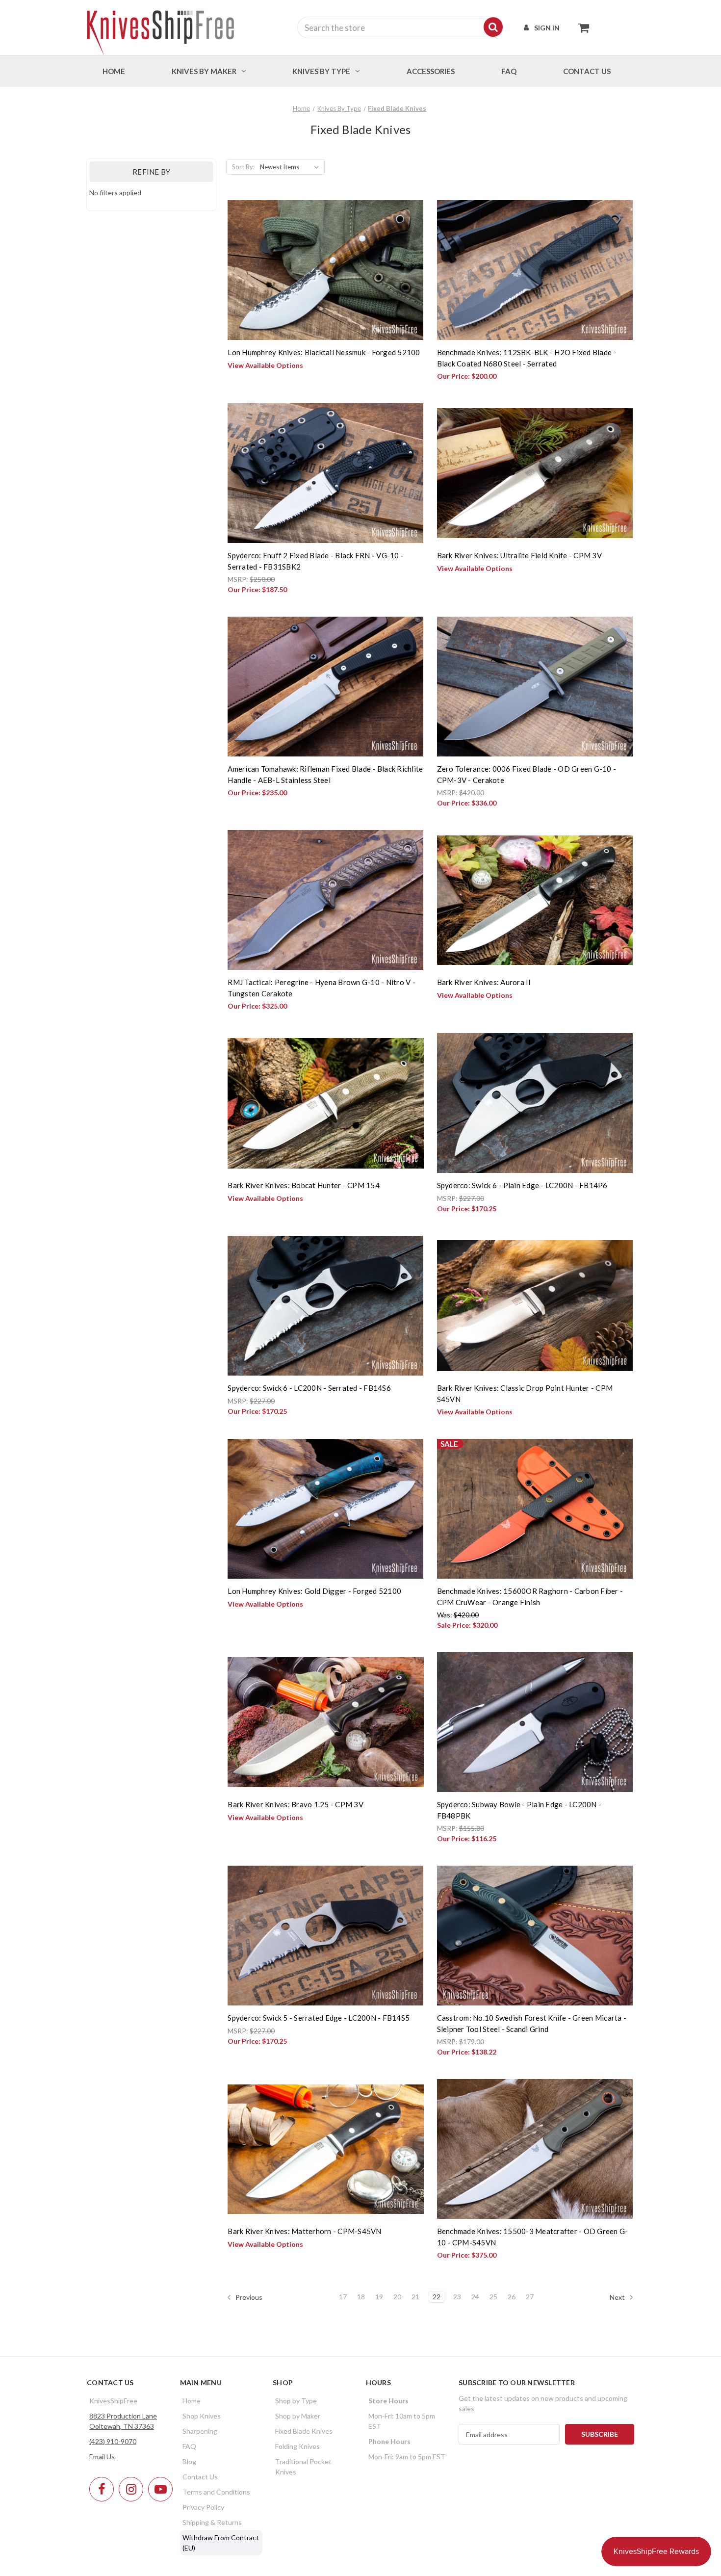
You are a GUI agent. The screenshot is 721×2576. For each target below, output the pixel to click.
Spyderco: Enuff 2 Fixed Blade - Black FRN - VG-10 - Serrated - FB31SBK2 (316, 561)
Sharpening (200, 2431)
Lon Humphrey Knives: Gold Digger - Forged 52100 (314, 1591)
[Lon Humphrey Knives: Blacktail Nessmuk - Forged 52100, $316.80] (325, 270)
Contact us (587, 71)
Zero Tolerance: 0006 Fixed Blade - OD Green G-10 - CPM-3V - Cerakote (527, 774)
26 (512, 2297)
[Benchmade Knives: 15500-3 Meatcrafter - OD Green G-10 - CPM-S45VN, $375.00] (535, 2149)
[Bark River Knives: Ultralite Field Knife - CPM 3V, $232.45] (535, 473)
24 (475, 2297)
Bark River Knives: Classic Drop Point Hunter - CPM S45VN (525, 1393)
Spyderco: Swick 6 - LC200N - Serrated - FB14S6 (309, 1388)
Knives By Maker (204, 71)
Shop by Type (296, 2401)
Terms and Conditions (216, 2492)
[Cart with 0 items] (581, 27)
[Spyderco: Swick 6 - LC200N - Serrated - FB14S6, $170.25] (325, 1306)
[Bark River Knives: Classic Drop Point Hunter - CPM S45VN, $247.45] (535, 1306)
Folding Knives (297, 2446)
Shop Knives (202, 2416)
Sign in (547, 28)
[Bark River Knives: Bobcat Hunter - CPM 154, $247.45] (325, 1103)
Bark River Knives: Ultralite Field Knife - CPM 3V (519, 555)
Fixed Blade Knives (304, 2431)
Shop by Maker (298, 2416)
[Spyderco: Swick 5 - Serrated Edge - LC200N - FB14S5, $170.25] (325, 1936)
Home (114, 71)
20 (397, 2297)
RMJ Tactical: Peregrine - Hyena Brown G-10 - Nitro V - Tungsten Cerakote (322, 988)
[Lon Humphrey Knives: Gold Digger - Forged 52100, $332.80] (325, 1509)
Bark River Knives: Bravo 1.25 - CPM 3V (296, 1804)
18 (361, 2297)
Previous (248, 2297)
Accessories (431, 71)
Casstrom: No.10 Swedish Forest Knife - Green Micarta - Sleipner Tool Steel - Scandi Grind (532, 2023)
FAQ (509, 71)
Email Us (102, 2457)
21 (415, 2297)
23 (457, 2297)
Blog (189, 2461)
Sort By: (243, 167)
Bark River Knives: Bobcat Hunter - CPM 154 (304, 1185)
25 (493, 2297)
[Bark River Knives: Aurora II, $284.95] (535, 900)
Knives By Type (321, 71)
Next (618, 2297)
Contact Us (200, 2477)
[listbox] (291, 167)
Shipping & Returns (212, 2522)
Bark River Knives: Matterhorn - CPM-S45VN (304, 2231)
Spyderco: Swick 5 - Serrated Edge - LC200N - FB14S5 (319, 2018)
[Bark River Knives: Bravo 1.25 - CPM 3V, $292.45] (325, 1722)
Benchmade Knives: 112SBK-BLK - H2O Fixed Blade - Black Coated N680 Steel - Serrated (527, 358)
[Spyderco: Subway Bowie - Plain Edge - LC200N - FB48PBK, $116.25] (535, 1722)
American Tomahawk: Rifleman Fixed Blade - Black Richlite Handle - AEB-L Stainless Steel (325, 774)
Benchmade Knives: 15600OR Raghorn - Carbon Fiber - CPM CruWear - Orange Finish (530, 1597)
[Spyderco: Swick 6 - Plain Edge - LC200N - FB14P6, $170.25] (535, 1103)
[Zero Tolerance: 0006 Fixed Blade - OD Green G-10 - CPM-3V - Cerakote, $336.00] (535, 687)
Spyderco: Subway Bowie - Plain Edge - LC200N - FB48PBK (519, 1810)
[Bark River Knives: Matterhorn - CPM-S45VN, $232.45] (325, 2149)
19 (379, 2297)
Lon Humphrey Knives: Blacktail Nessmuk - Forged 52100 (324, 352)
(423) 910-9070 (113, 2441)
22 (437, 2297)
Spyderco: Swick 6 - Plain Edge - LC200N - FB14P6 (522, 1185)
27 (530, 2297)
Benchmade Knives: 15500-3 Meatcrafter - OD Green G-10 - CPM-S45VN (533, 2237)
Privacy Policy (203, 2507)
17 (343, 2297)
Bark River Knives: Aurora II (484, 982)
